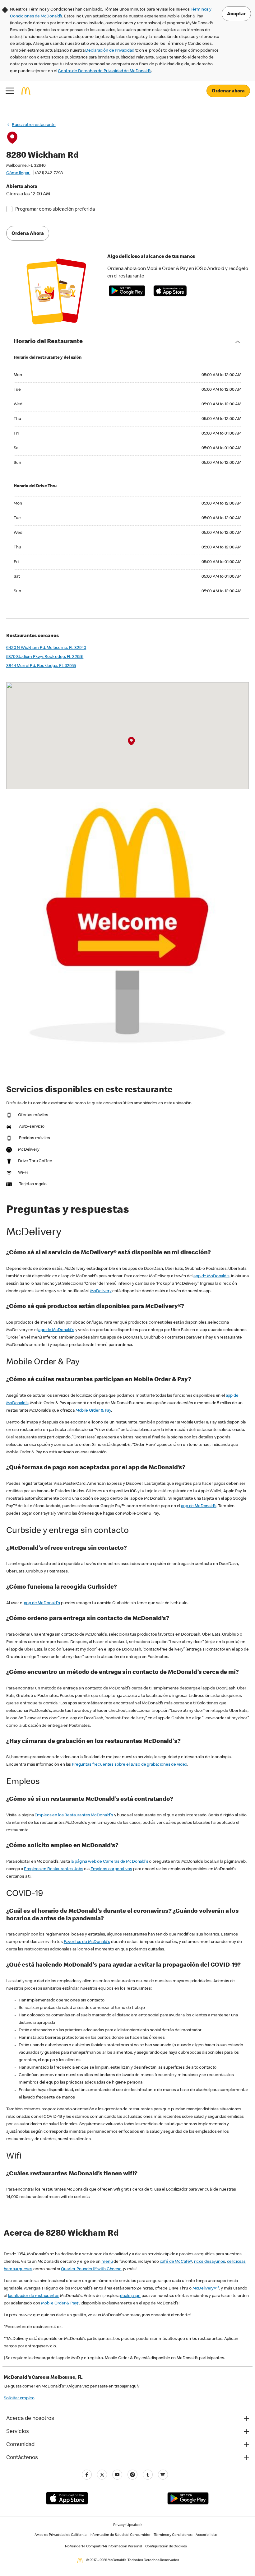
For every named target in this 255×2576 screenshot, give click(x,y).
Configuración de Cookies (166, 2547)
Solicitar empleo (19, 2398)
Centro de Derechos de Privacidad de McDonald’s (104, 71)
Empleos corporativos (111, 1869)
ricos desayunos (210, 2262)
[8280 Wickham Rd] (131, 741)
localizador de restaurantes (34, 2296)
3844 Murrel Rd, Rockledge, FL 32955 (41, 666)
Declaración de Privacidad (110, 51)
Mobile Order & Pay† (60, 2303)
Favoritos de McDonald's (87, 1942)
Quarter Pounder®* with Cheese (91, 2269)
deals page (130, 2296)
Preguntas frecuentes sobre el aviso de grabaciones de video (130, 1765)
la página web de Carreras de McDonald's (109, 1862)
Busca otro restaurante (34, 125)
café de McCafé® (176, 2262)
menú (107, 2262)
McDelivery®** (206, 2289)
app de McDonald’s (199, 1506)
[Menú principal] (10, 91)
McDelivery (101, 1291)
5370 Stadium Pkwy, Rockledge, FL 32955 (45, 657)
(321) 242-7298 (49, 173)
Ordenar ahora (228, 91)
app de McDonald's (211, 1276)
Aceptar (236, 14)
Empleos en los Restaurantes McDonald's (74, 1815)
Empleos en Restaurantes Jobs (54, 1869)
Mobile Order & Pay (93, 1411)
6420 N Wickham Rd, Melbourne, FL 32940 (46, 648)
